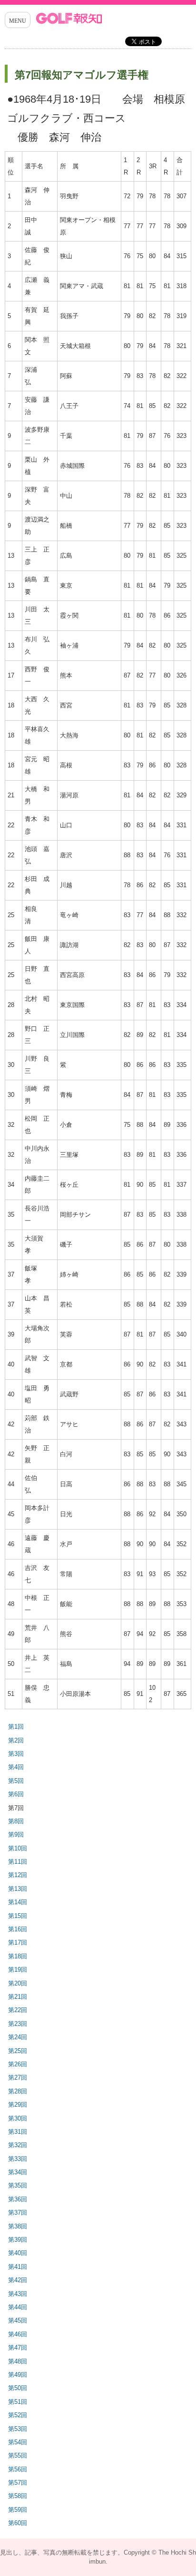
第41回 (18, 2267)
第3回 (16, 1754)
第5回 (16, 1781)
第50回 (18, 2388)
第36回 (18, 2199)
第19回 (18, 1970)
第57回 (18, 2483)
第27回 (18, 2077)
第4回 (16, 1767)
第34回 (18, 2172)
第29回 (18, 2105)
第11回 (18, 1862)
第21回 (18, 1997)
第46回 (18, 2334)
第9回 (16, 1835)
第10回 (18, 1848)
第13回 (18, 1889)
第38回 (18, 2226)
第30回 (18, 2118)
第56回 (18, 2469)
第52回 (18, 2415)
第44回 (18, 2307)
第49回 (18, 2375)
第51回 (18, 2402)
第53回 (18, 2429)
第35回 (18, 2185)
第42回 (18, 2280)
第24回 (18, 2037)
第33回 (18, 2159)
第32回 (18, 2145)
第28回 (18, 2091)
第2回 (16, 1740)
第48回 (18, 2361)
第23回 (18, 2024)
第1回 (16, 1727)
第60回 (18, 2523)
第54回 (18, 2442)
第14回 (18, 1902)
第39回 (18, 2240)
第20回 (18, 1983)
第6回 (16, 1794)
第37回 (18, 2213)
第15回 (18, 1916)
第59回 (18, 2510)
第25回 (18, 2051)
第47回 (18, 2348)
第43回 (18, 2294)
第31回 (18, 2132)
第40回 (18, 2253)
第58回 (18, 2496)
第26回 (18, 2064)
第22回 (18, 2010)
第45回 (18, 2320)
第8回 (16, 1821)
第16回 (18, 1929)
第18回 (18, 1956)
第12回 (18, 1875)
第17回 (18, 1942)
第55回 (18, 2455)
